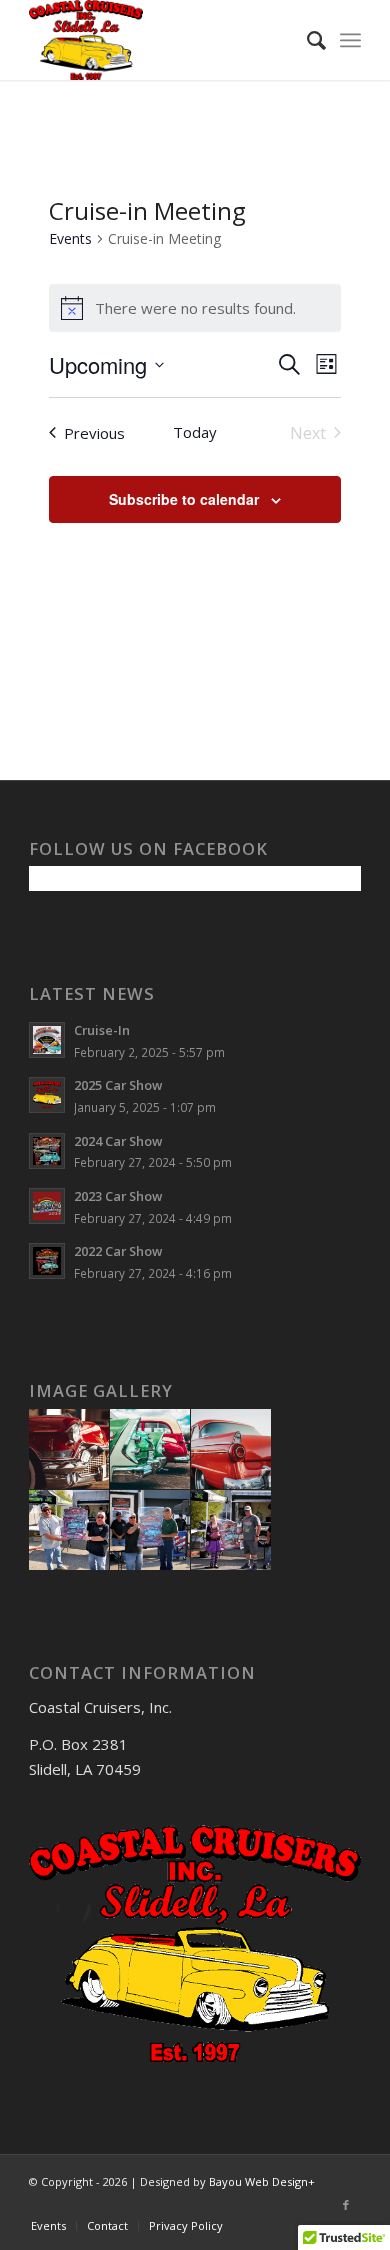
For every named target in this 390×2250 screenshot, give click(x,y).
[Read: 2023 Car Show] (47, 1206)
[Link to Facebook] (346, 2205)
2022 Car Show (118, 1251)
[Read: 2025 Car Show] (47, 1095)
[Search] (306, 40)
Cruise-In (102, 1030)
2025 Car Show (118, 1085)
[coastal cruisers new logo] (161, 40)
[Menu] (350, 40)
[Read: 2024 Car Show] (47, 1151)
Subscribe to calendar (184, 499)
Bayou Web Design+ (262, 2181)
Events (70, 238)
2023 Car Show (118, 1196)
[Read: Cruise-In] (47, 1040)
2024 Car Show (118, 1141)
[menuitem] (306, 40)
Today (195, 432)
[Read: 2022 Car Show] (47, 1261)
